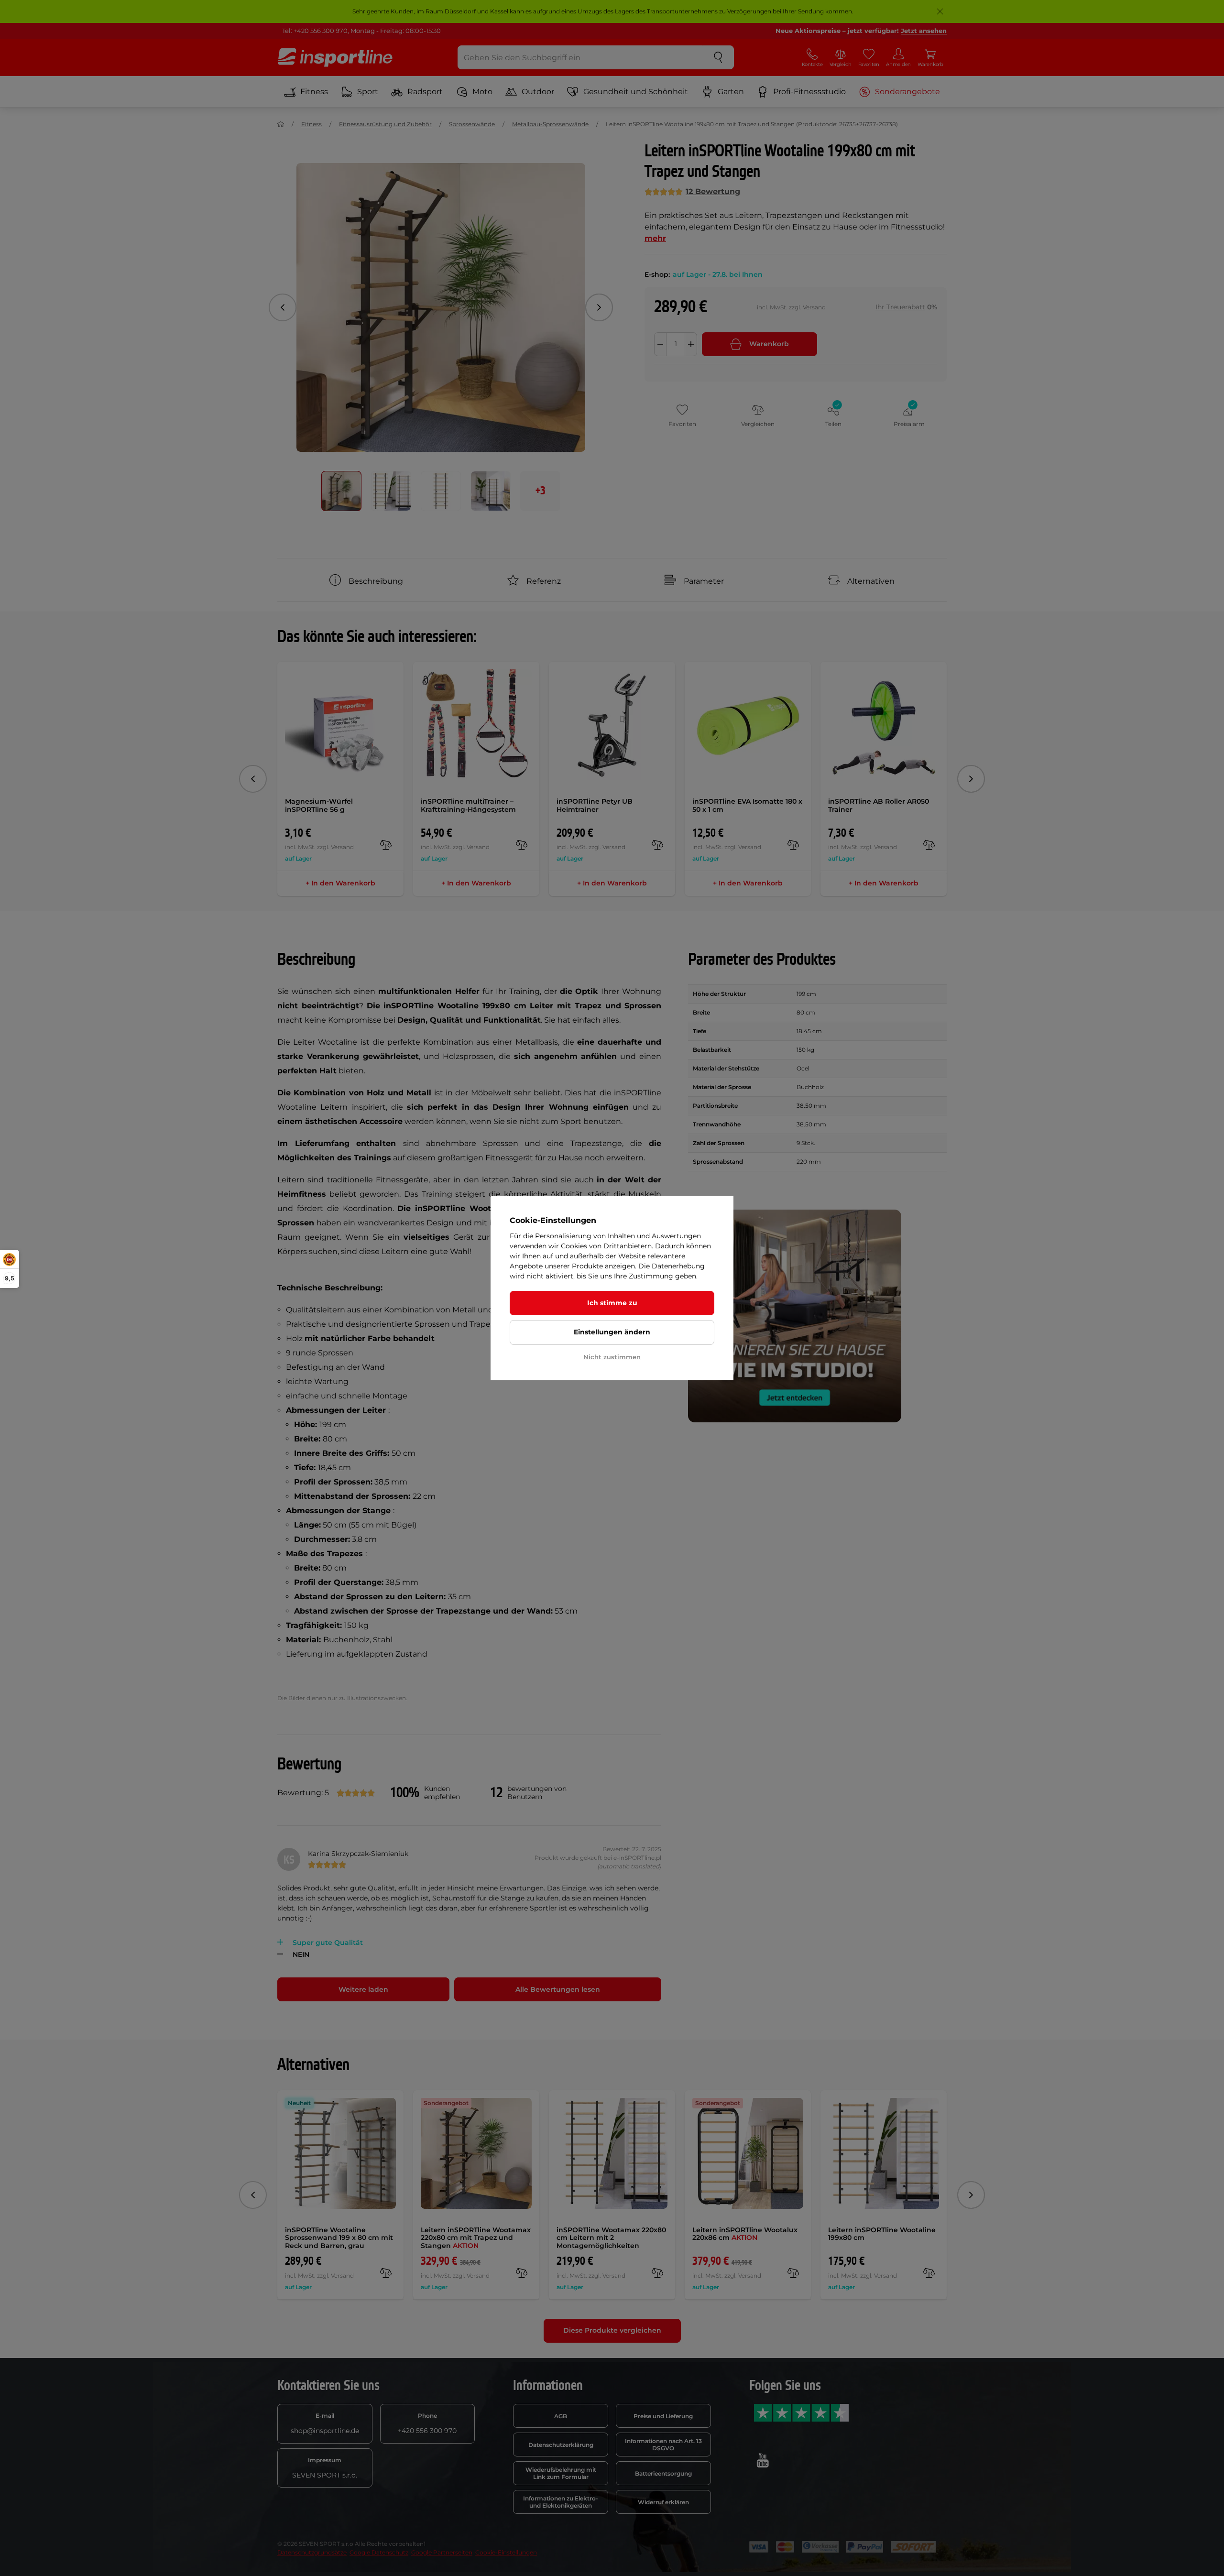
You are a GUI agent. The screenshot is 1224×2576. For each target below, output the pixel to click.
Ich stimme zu (612, 1303)
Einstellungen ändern (612, 1332)
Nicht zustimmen (612, 1357)
